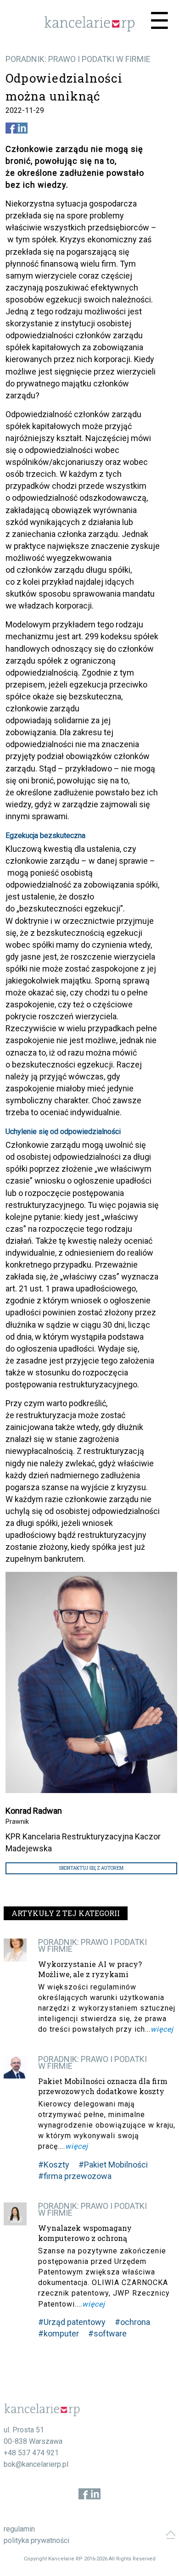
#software (107, 2333)
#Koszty (54, 2165)
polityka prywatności (36, 2540)
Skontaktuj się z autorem (91, 1868)
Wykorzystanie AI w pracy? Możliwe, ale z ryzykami (90, 1969)
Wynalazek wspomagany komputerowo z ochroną (85, 2233)
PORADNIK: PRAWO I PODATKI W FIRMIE (78, 59)
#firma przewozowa (75, 2176)
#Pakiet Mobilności (113, 2165)
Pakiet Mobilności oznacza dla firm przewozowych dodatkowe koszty (103, 2086)
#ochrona (132, 2322)
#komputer (59, 2333)
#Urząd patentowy (72, 2322)
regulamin (19, 2529)
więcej (162, 2029)
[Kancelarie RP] (89, 29)
